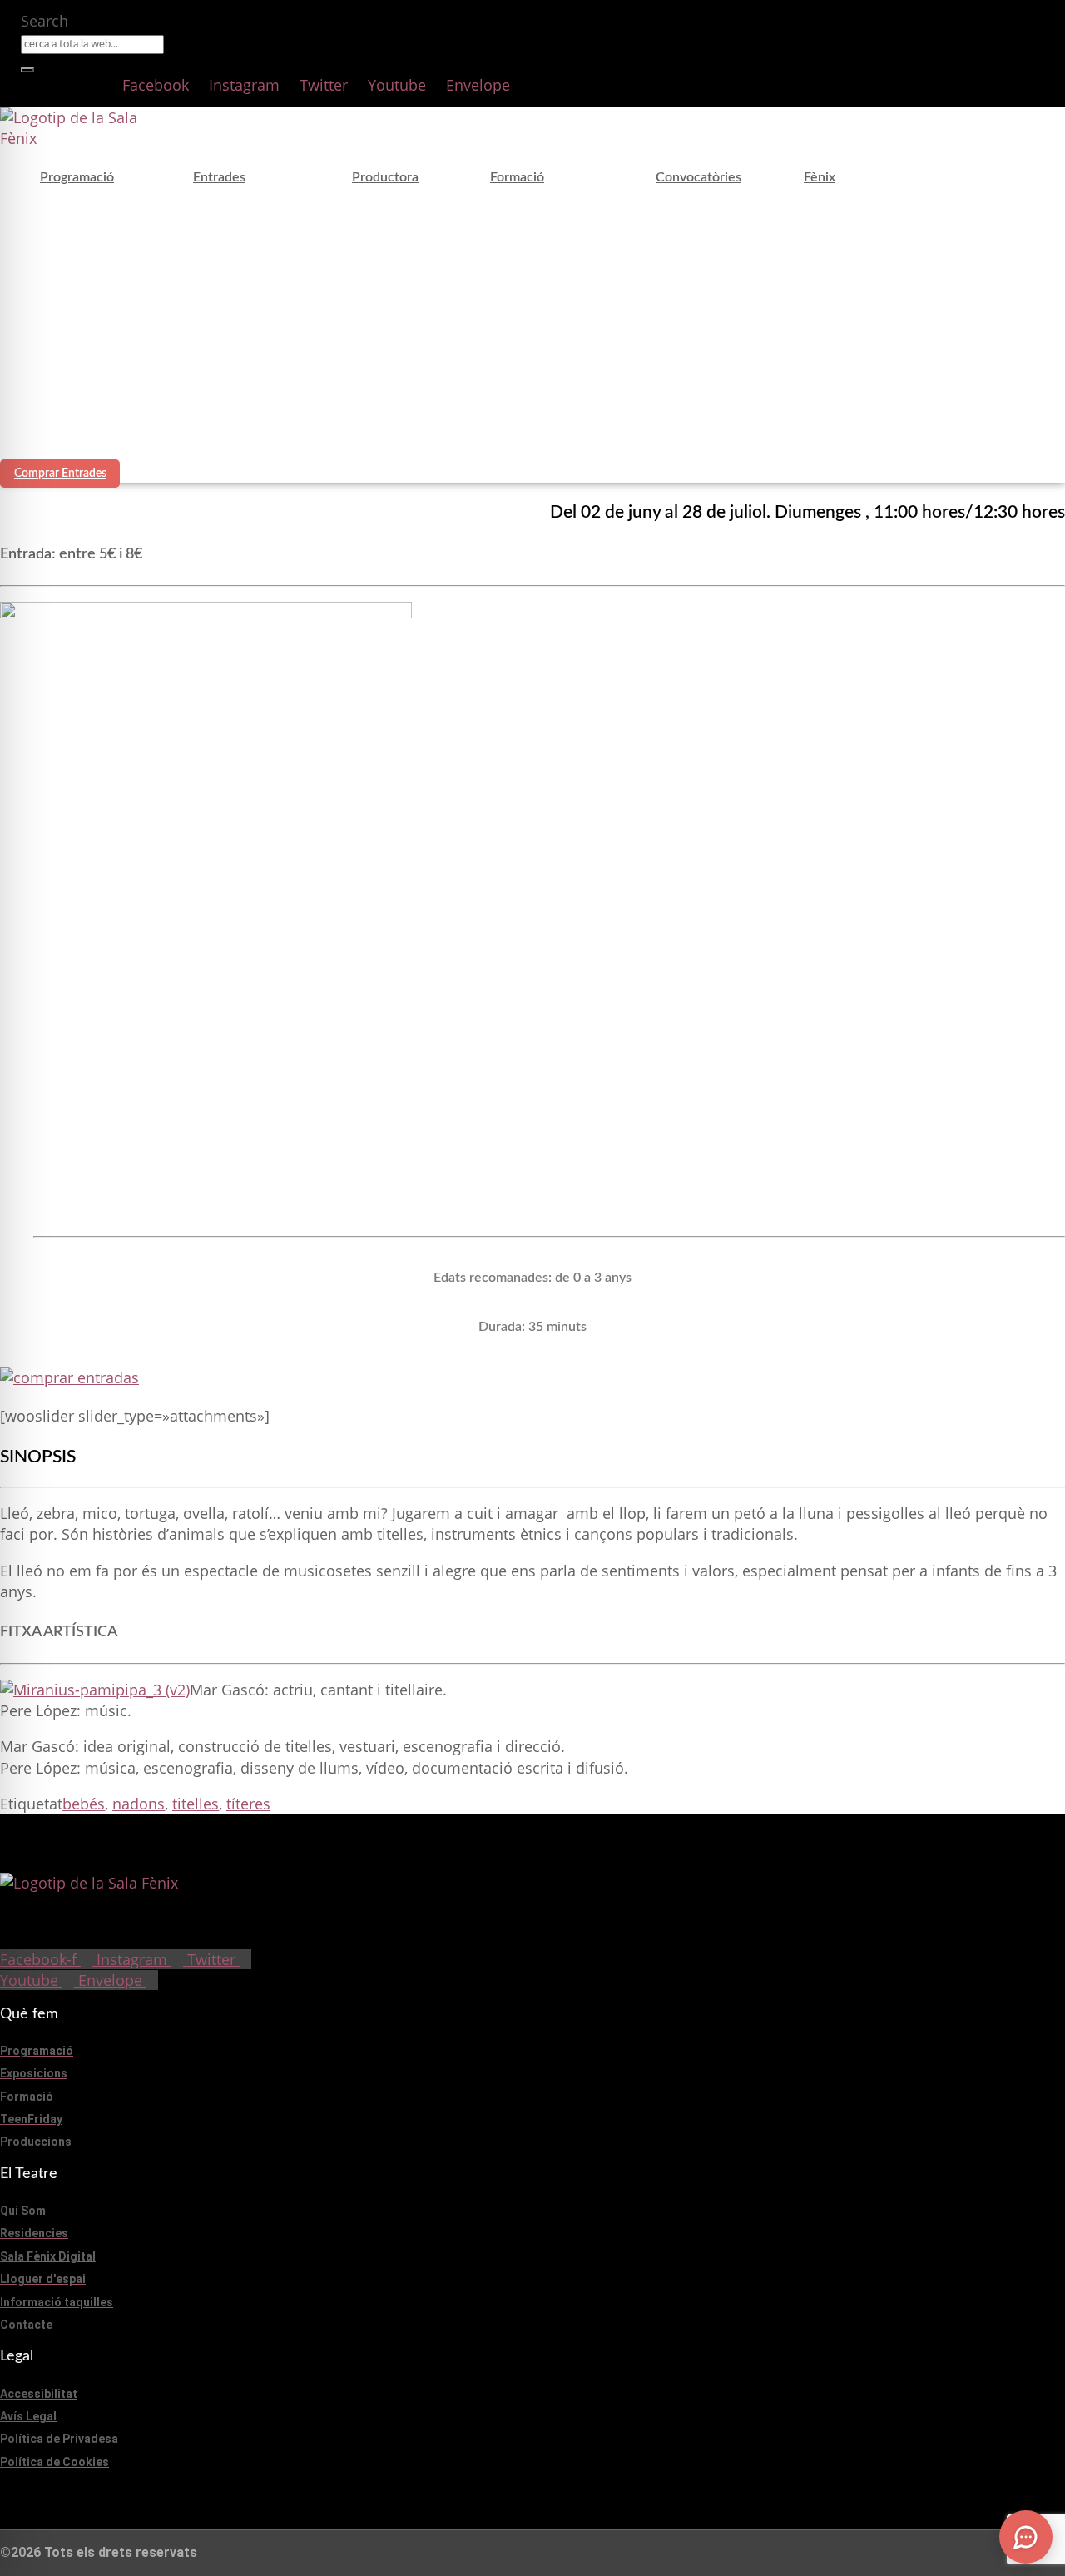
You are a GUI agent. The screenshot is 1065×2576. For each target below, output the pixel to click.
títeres (248, 1804)
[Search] (27, 70)
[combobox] (92, 45)
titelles (196, 1804)
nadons (139, 1804)
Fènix (820, 177)
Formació (517, 177)
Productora (385, 177)
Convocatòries (698, 177)
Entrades (219, 177)
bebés (84, 1804)
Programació (77, 177)
